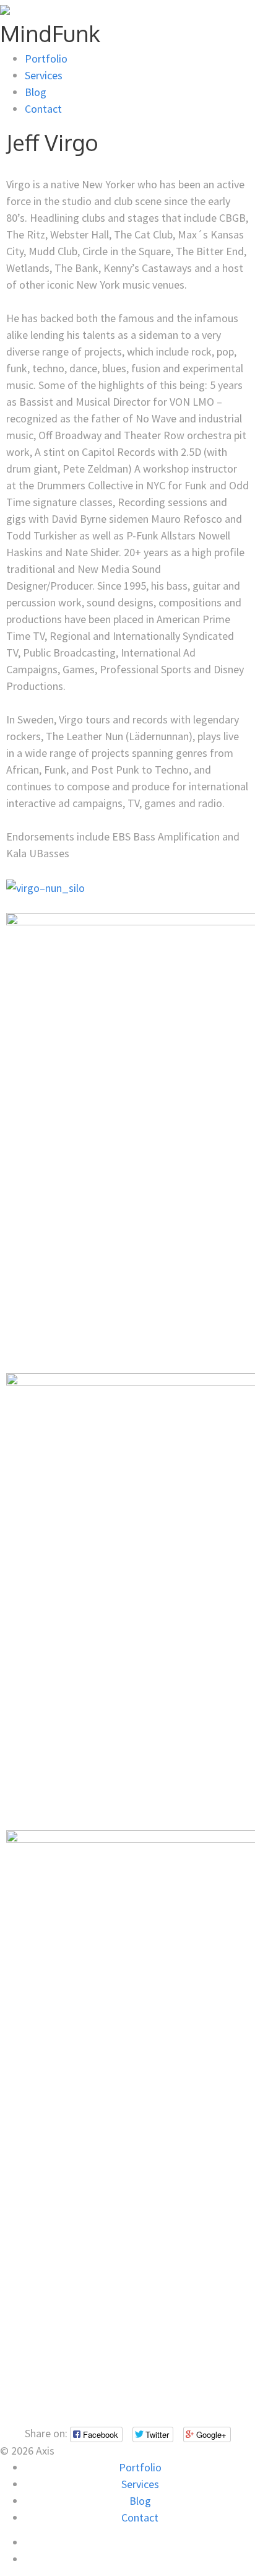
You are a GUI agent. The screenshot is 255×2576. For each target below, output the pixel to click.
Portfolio (46, 59)
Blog (36, 92)
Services (44, 75)
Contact (43, 109)
